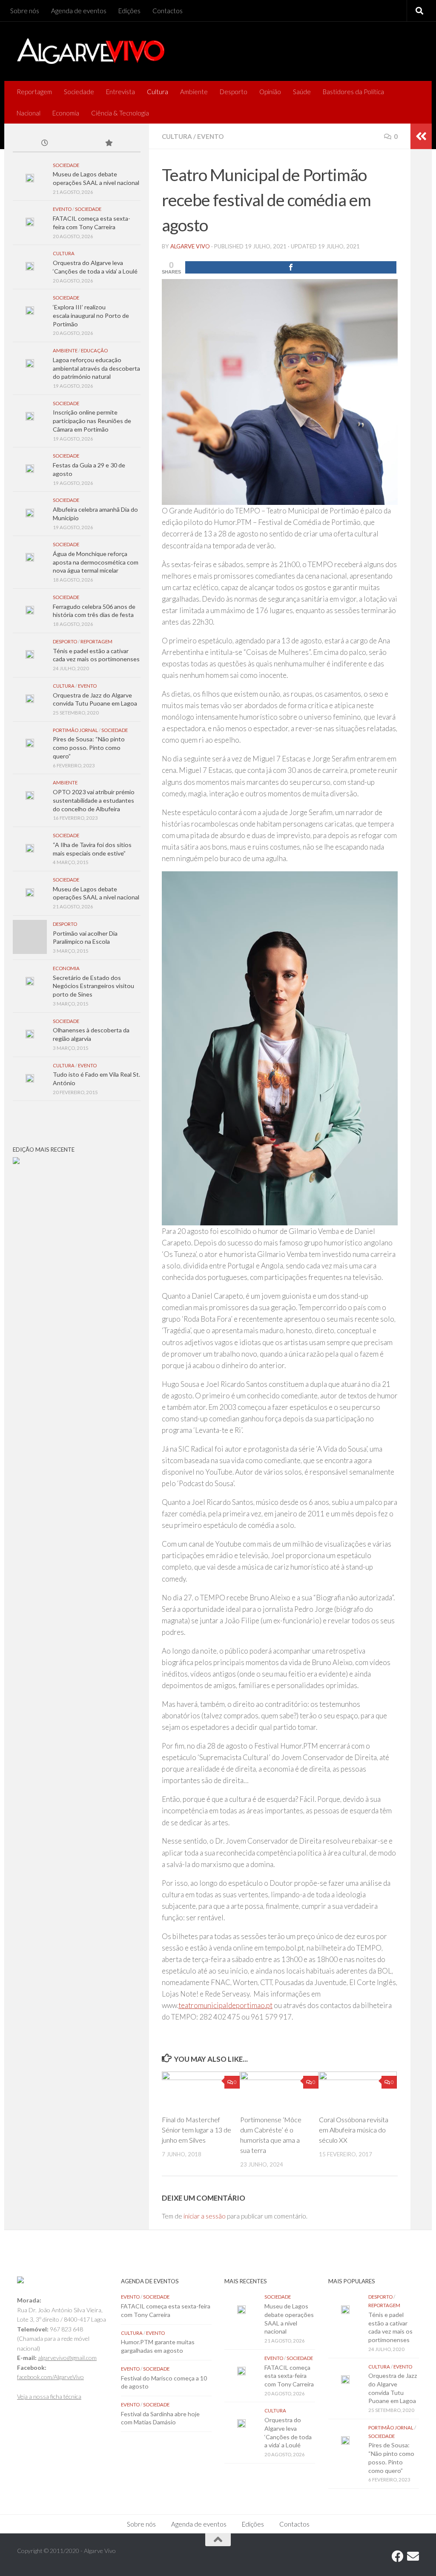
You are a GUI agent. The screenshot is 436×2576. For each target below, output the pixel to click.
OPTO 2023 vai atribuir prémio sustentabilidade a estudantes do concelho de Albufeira (94, 800)
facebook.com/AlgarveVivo (50, 2377)
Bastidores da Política (353, 92)
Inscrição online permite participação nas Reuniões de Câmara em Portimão (92, 421)
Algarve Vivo (190, 246)
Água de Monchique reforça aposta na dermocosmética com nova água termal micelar (96, 562)
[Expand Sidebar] (421, 136)
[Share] (291, 267)
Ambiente (194, 92)
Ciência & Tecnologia (120, 113)
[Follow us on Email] (413, 2556)
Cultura (158, 92)
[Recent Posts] (45, 144)
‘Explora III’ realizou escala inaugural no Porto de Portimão (91, 315)
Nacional (29, 113)
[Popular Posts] (109, 144)
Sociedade (79, 92)
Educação (94, 350)
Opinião (270, 92)
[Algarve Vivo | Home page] (91, 51)
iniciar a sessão (205, 2216)
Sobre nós (25, 11)
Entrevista (120, 92)
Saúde (302, 92)
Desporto (234, 92)
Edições (129, 11)
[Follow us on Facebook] (398, 2556)
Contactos (168, 11)
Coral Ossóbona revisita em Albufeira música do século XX (354, 2130)
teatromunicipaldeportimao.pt (225, 2005)
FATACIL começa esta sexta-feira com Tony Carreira (289, 2376)
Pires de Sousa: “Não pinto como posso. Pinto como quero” (89, 747)
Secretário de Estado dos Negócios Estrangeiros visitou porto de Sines (93, 986)
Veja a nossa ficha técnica (49, 2396)
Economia (66, 113)
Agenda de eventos (79, 11)
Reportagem (34, 92)
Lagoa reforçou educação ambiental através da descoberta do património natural (96, 368)
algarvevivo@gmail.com (67, 2358)
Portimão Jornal (75, 730)
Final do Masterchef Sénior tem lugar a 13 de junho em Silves (196, 2130)
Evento (210, 136)
